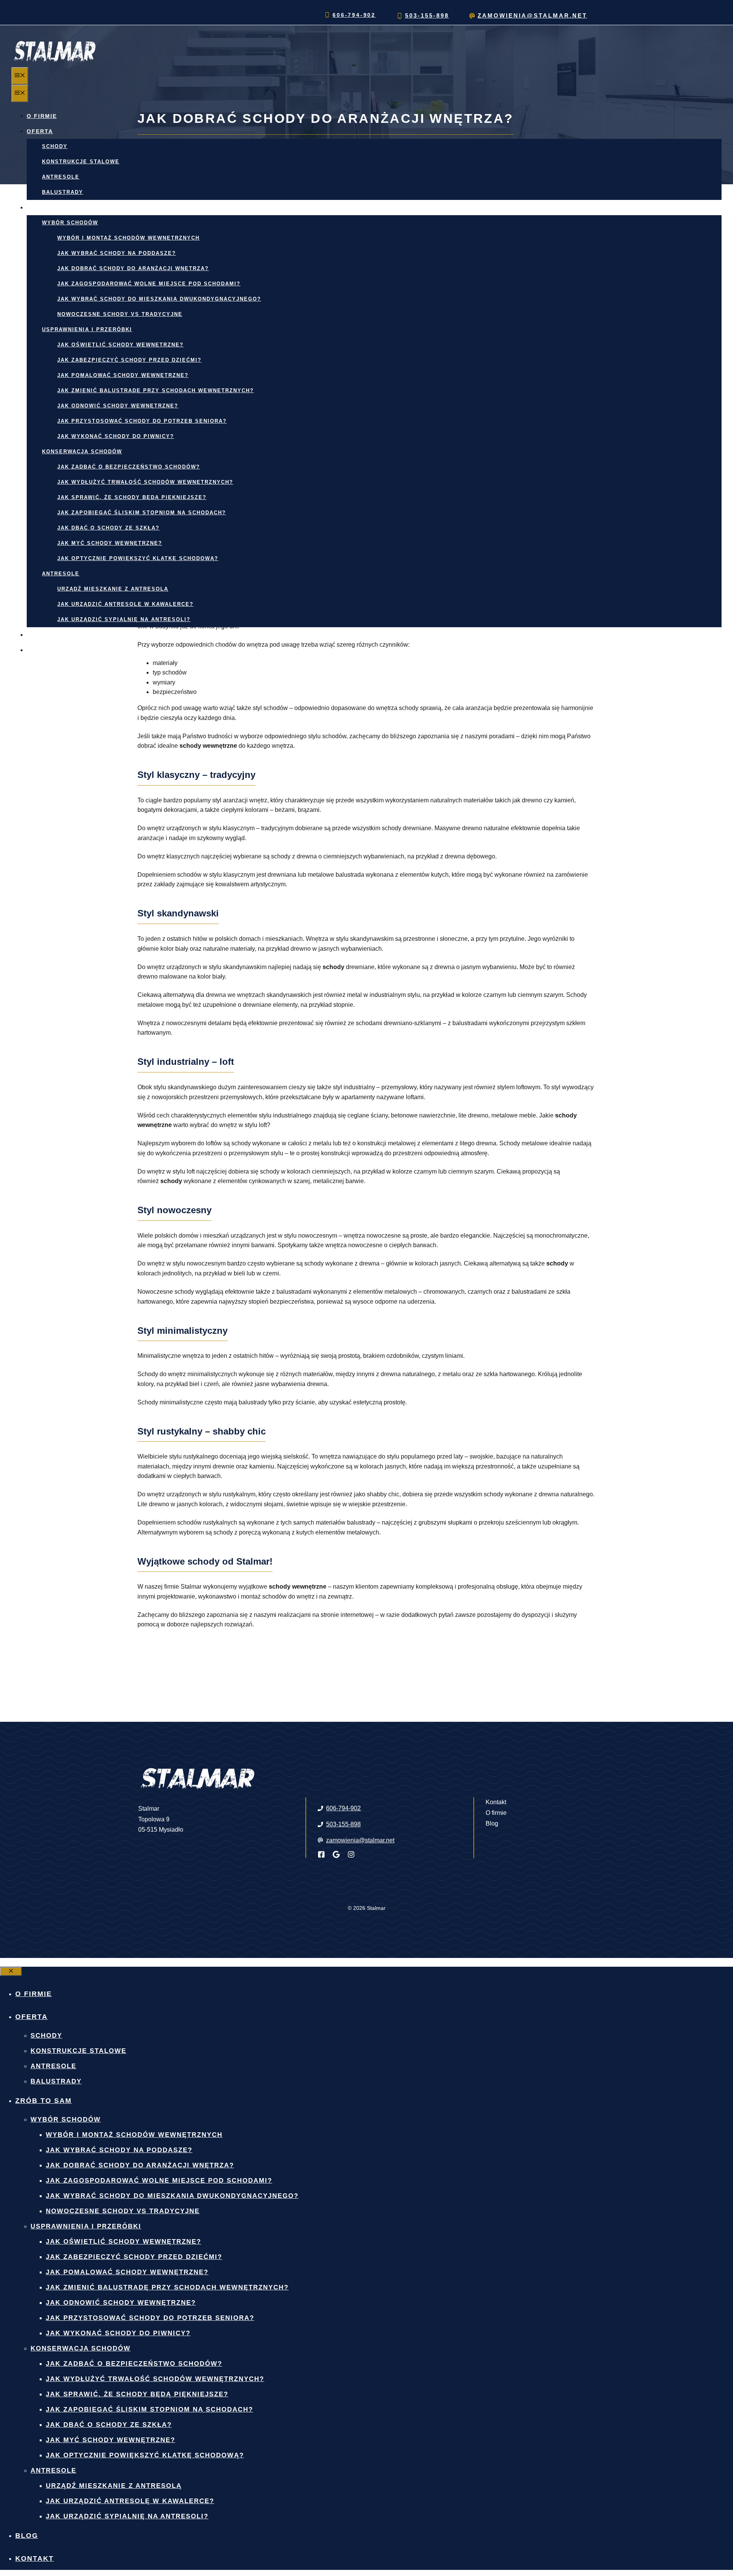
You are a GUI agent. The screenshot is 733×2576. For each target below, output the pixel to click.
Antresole (61, 177)
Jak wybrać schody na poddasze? (117, 253)
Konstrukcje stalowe (81, 162)
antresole (61, 574)
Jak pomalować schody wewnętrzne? (123, 375)
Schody (55, 146)
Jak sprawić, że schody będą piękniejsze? (132, 497)
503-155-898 (427, 15)
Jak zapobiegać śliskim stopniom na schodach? (142, 513)
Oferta (40, 131)
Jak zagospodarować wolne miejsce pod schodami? (149, 284)
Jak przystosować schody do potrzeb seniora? (142, 421)
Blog (36, 635)
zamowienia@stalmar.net (532, 15)
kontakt (42, 650)
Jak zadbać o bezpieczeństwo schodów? (129, 467)
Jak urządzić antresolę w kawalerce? (125, 604)
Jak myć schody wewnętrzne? (110, 543)
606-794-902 (354, 15)
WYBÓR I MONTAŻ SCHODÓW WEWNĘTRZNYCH (128, 238)
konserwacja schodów (82, 452)
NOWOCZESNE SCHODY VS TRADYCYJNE (120, 314)
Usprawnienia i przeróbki (87, 329)
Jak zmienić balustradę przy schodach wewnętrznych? (156, 390)
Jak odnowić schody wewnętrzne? (118, 406)
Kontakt (496, 1802)
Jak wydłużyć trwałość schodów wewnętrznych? (145, 482)
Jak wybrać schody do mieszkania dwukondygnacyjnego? (159, 299)
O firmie (42, 116)
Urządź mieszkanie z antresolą (113, 589)
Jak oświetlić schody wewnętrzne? (120, 345)
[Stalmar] (53, 62)
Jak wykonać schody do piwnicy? (116, 436)
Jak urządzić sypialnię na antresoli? (124, 619)
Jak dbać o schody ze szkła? (108, 528)
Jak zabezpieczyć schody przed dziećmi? (129, 360)
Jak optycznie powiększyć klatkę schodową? (138, 558)
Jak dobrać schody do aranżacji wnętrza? (133, 268)
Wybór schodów (70, 223)
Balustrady (63, 192)
